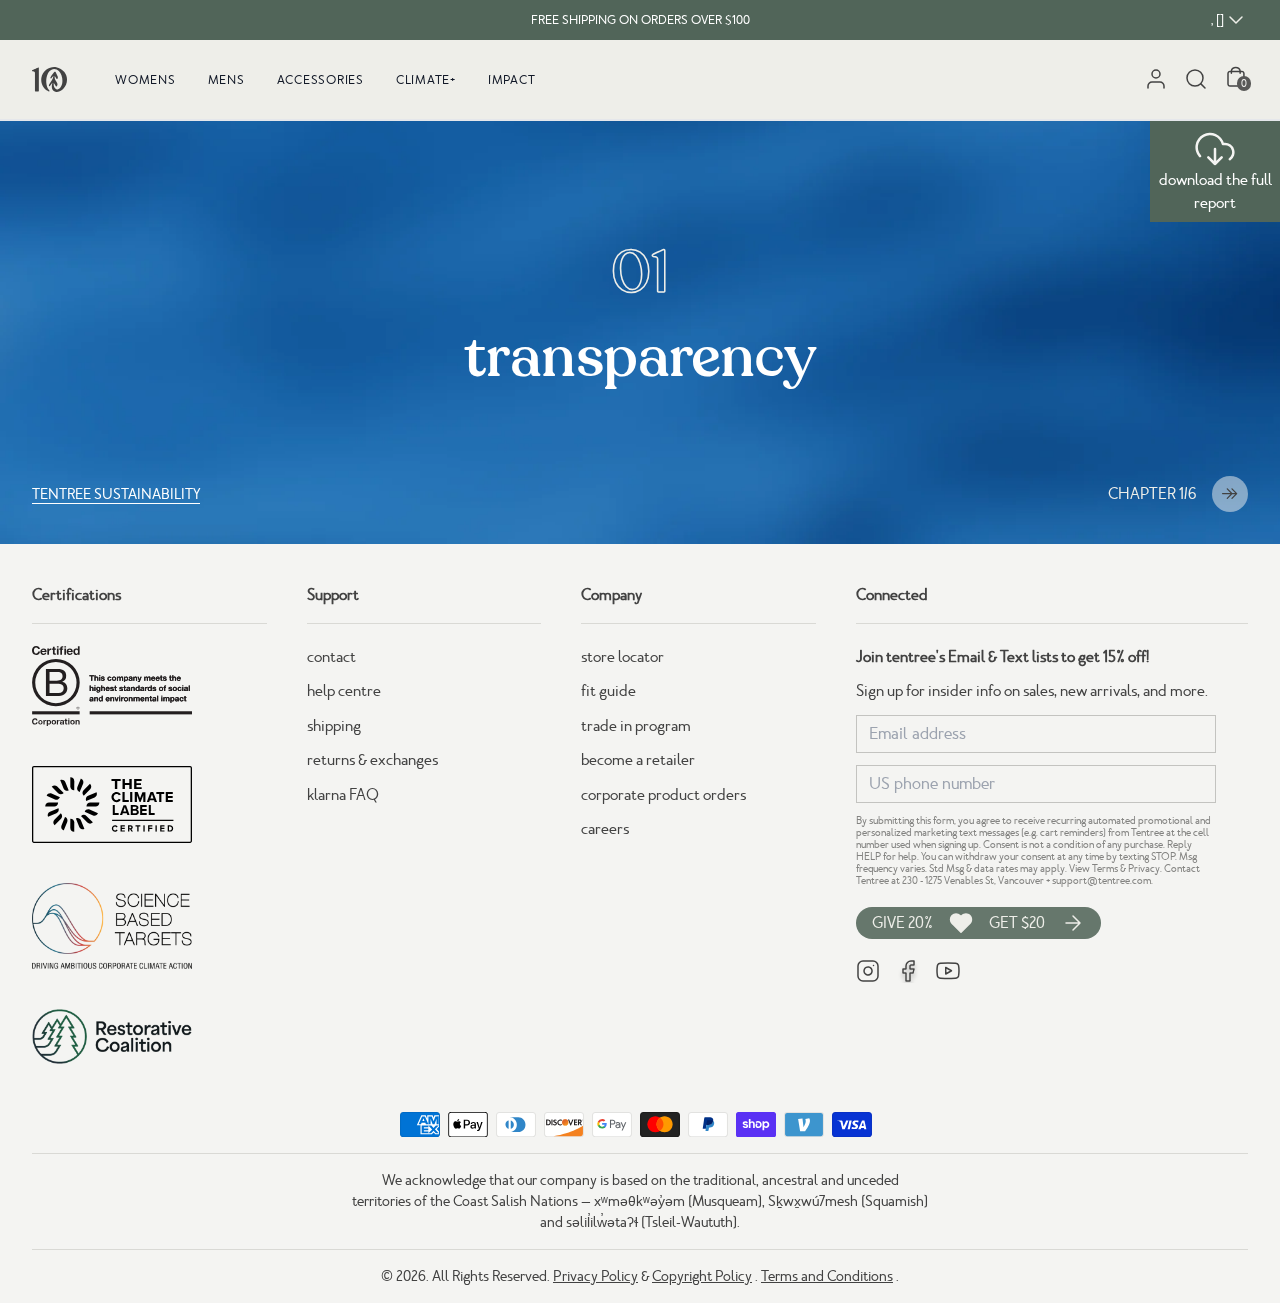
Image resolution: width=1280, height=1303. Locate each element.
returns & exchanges (372, 760)
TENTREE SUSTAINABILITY (116, 494)
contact (331, 657)
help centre (344, 691)
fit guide (608, 691)
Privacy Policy (595, 1276)
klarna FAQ (343, 795)
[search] (1196, 79)
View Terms (1093, 868)
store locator (622, 657)
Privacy (1144, 868)
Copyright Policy (702, 1276)
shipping (334, 726)
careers (605, 829)
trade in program (636, 726)
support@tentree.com (1101, 880)
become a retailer (638, 760)
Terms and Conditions (827, 1276)
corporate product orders (663, 795)
